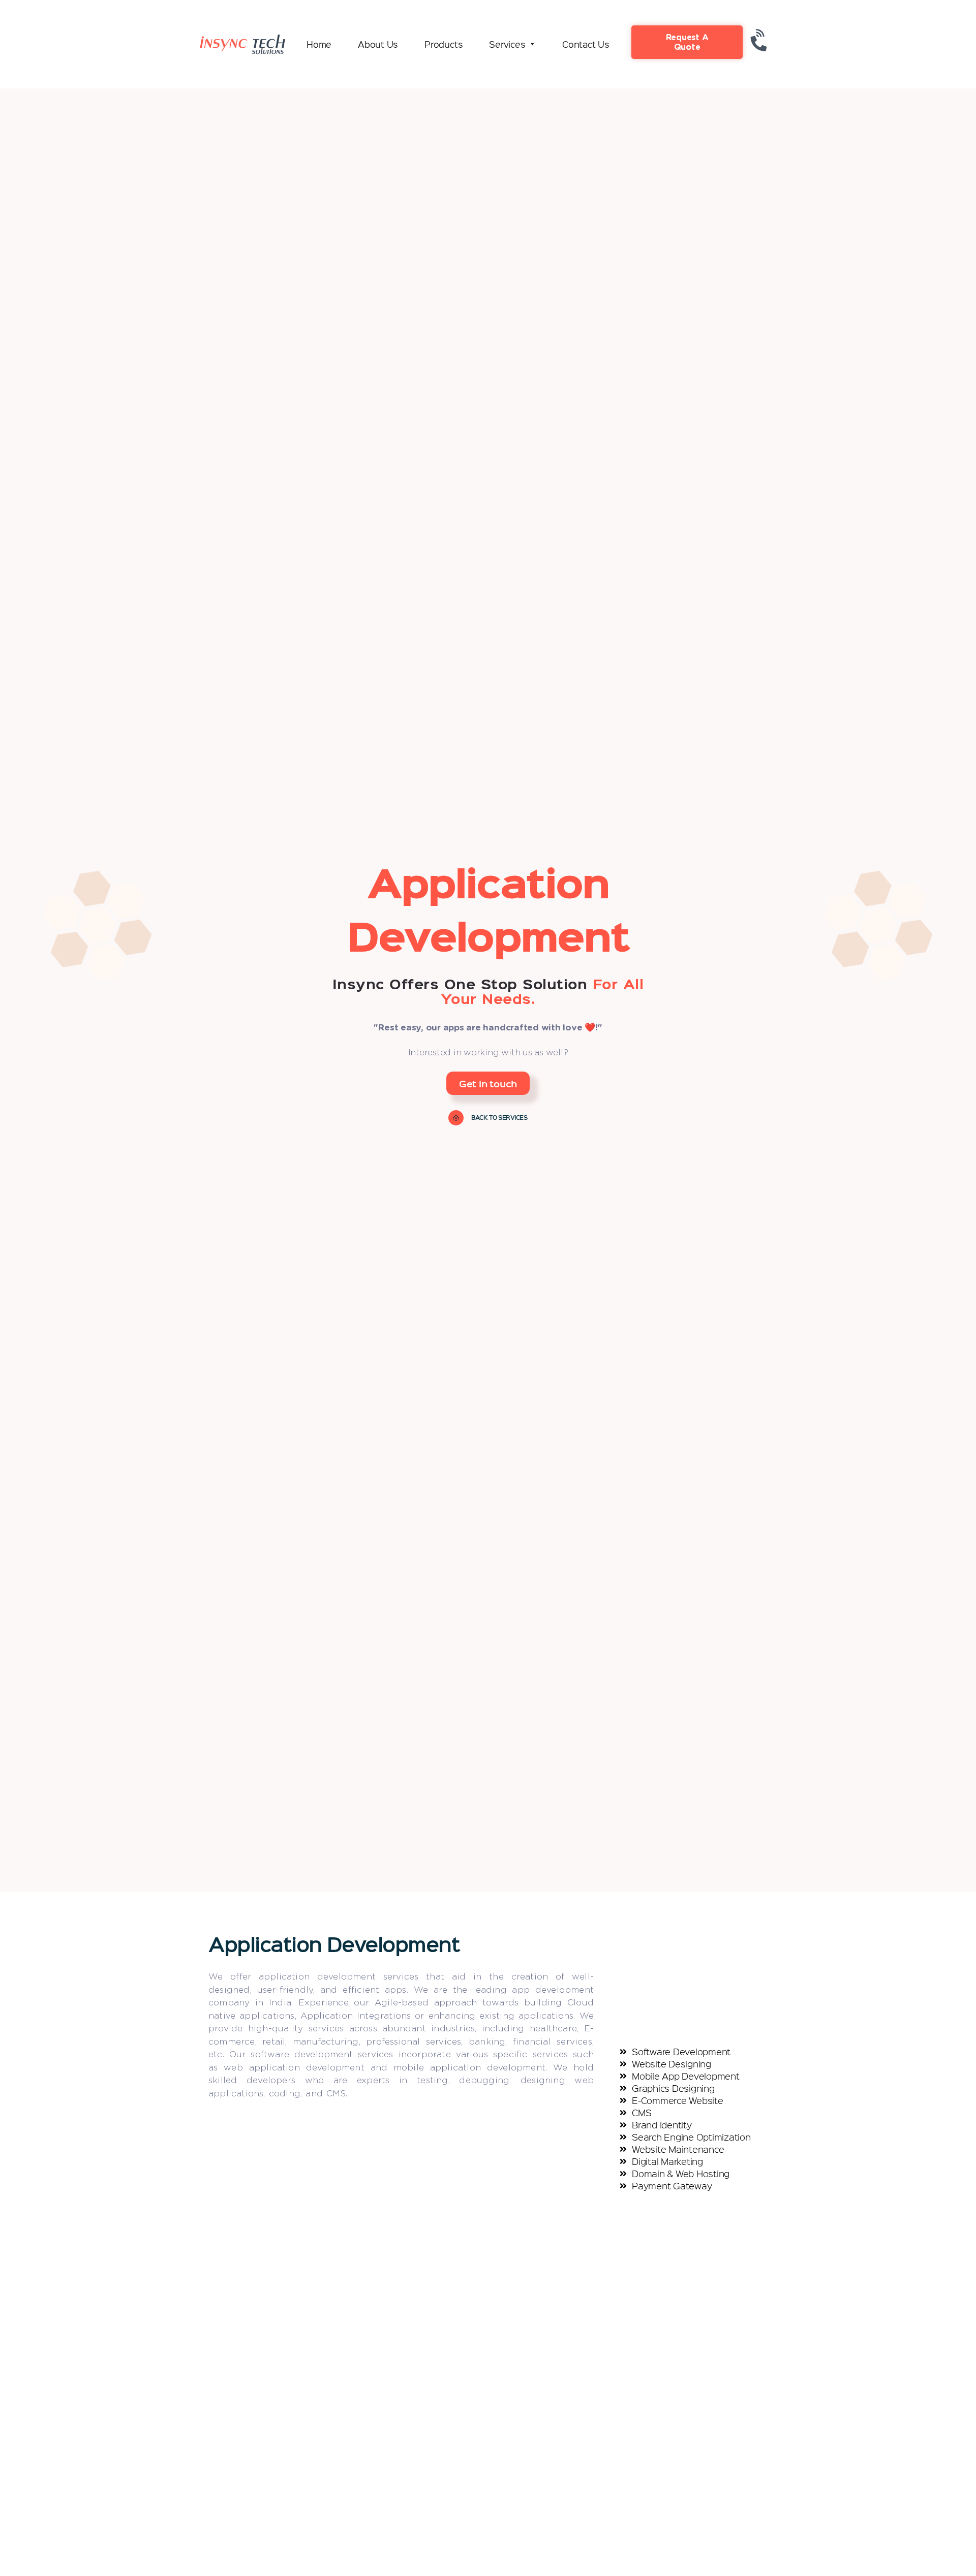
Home (319, 44)
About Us (378, 44)
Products (444, 44)
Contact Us (586, 44)
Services (507, 44)
